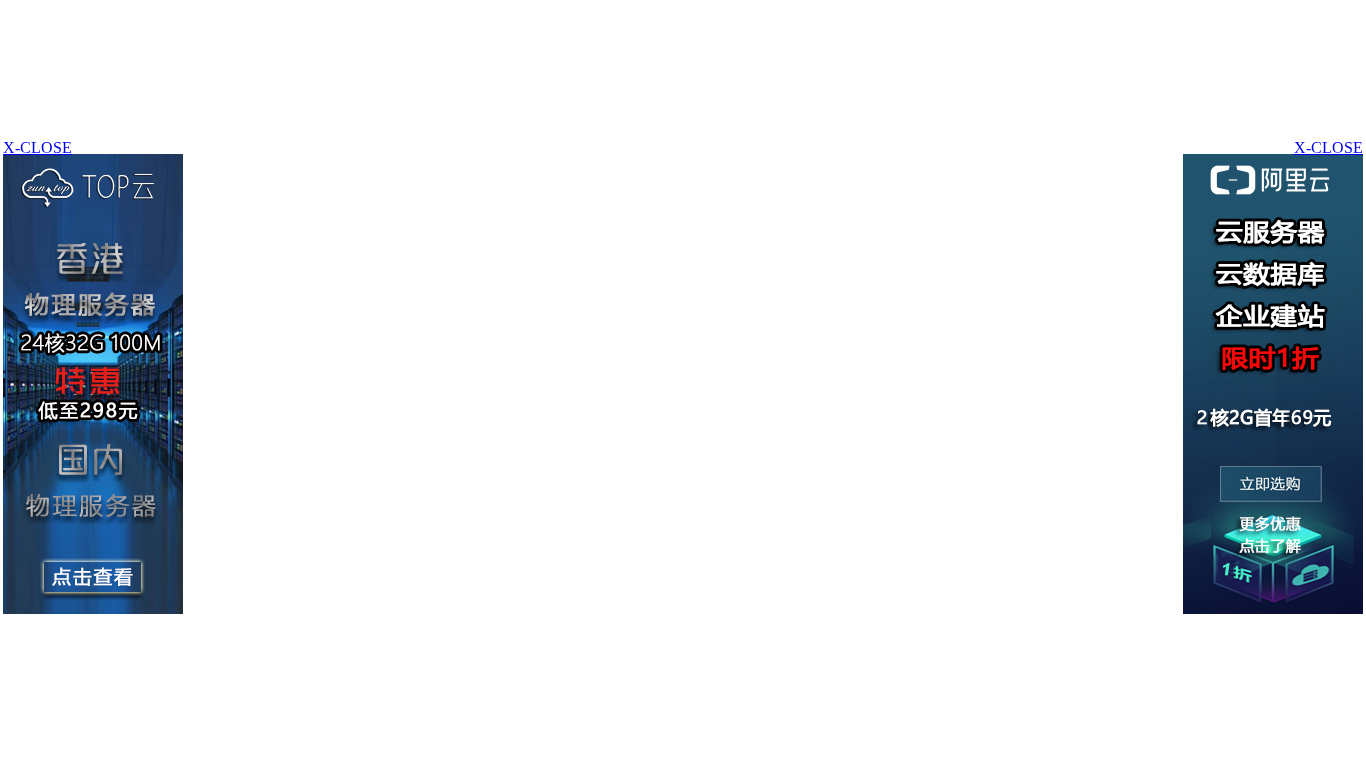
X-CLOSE (1328, 147)
